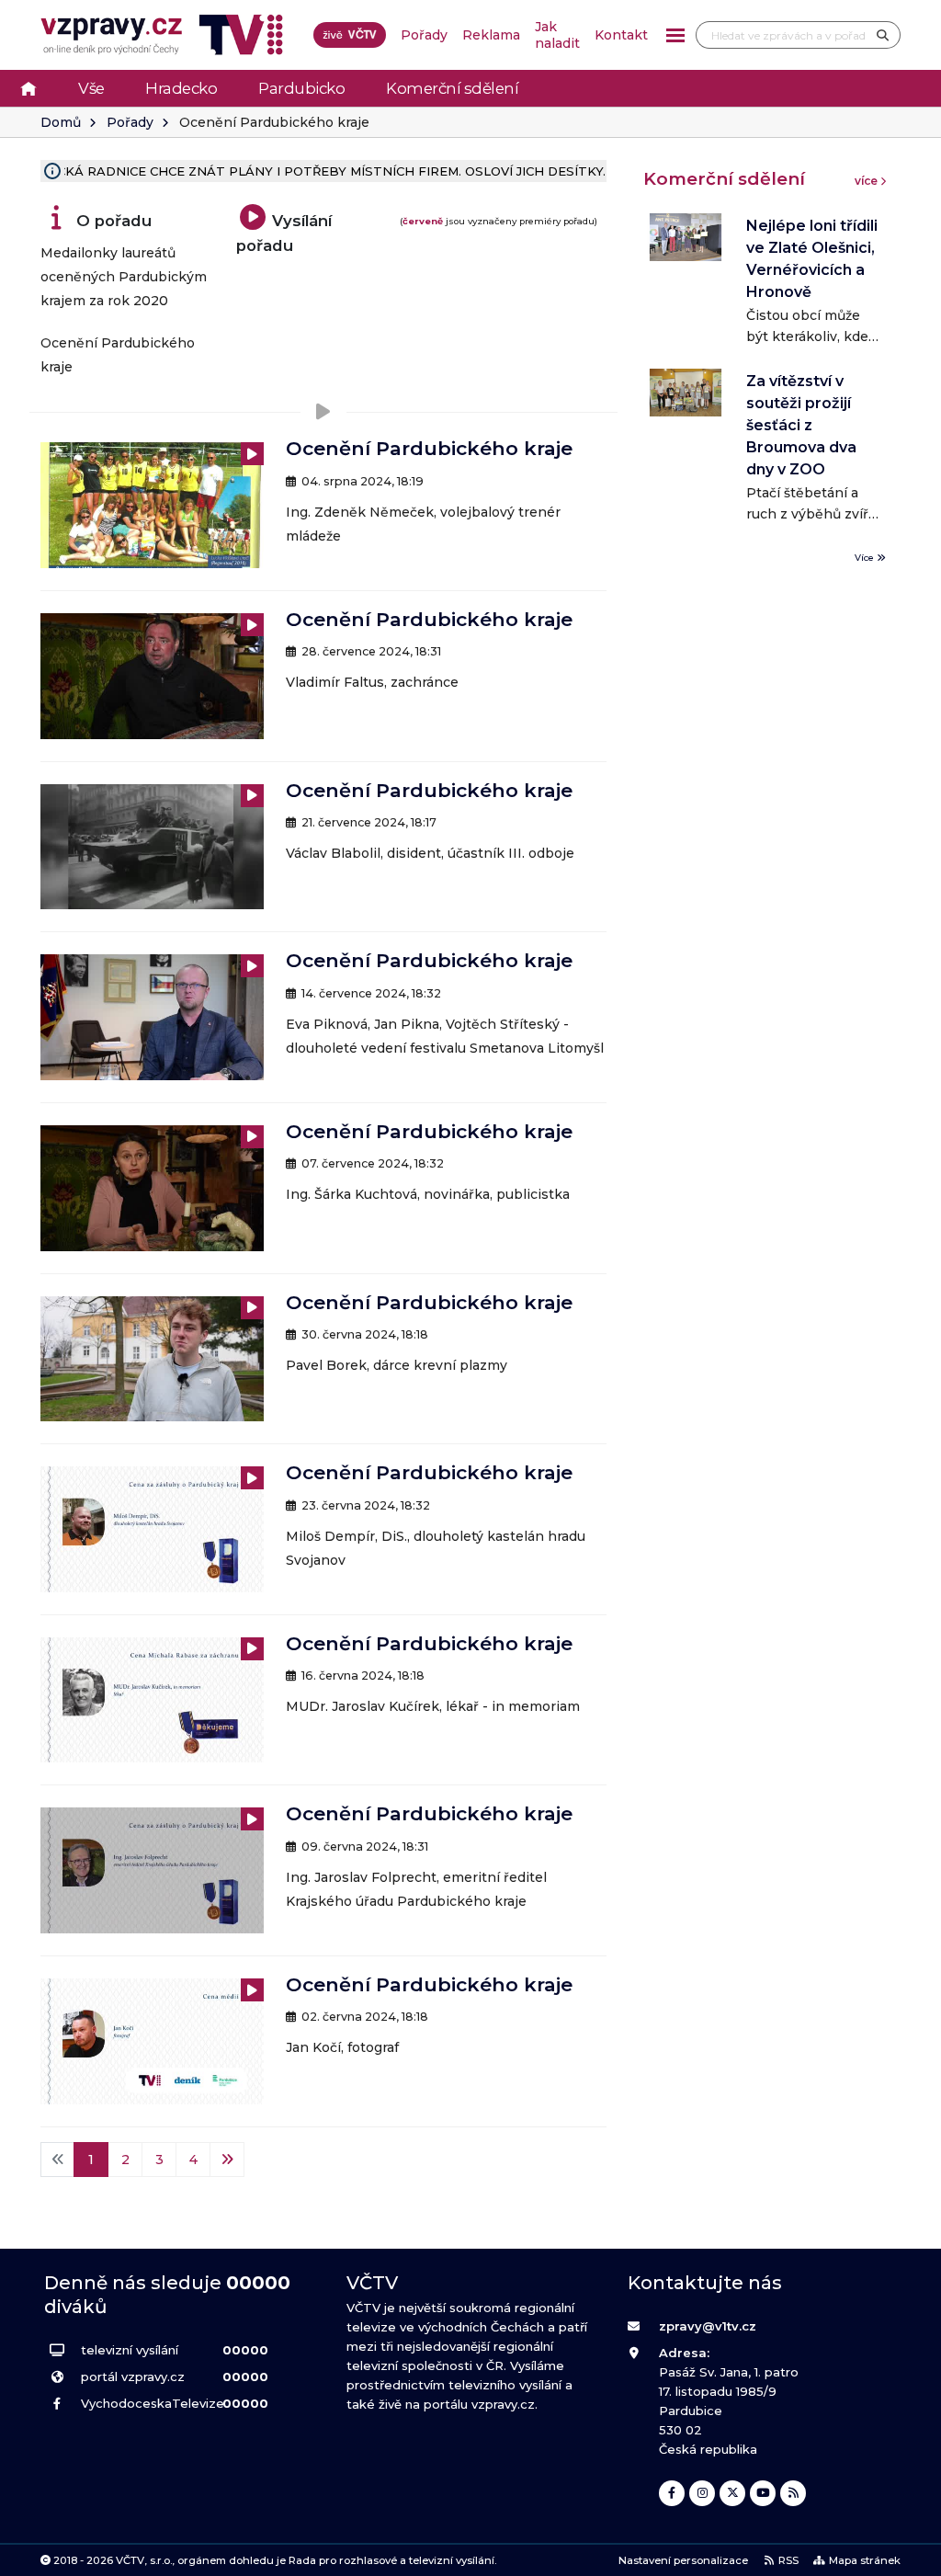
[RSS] (793, 2493)
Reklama (491, 35)
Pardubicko (301, 88)
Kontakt (621, 35)
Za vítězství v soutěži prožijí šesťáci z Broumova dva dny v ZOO (801, 425)
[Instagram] (702, 2493)
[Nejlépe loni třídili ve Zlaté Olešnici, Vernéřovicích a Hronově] (686, 237)
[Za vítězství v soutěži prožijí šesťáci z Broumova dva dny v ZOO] (686, 393)
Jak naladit (557, 35)
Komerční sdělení (452, 88)
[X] (732, 2493)
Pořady (424, 35)
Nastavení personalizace (683, 2560)
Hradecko (181, 88)
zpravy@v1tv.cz (708, 2326)
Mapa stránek (865, 2560)
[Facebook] (672, 2493)
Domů (61, 122)
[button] (675, 35)
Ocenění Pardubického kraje (429, 448)
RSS (788, 2560)
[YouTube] (763, 2493)
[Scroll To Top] (909, 2555)
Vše (91, 88)
